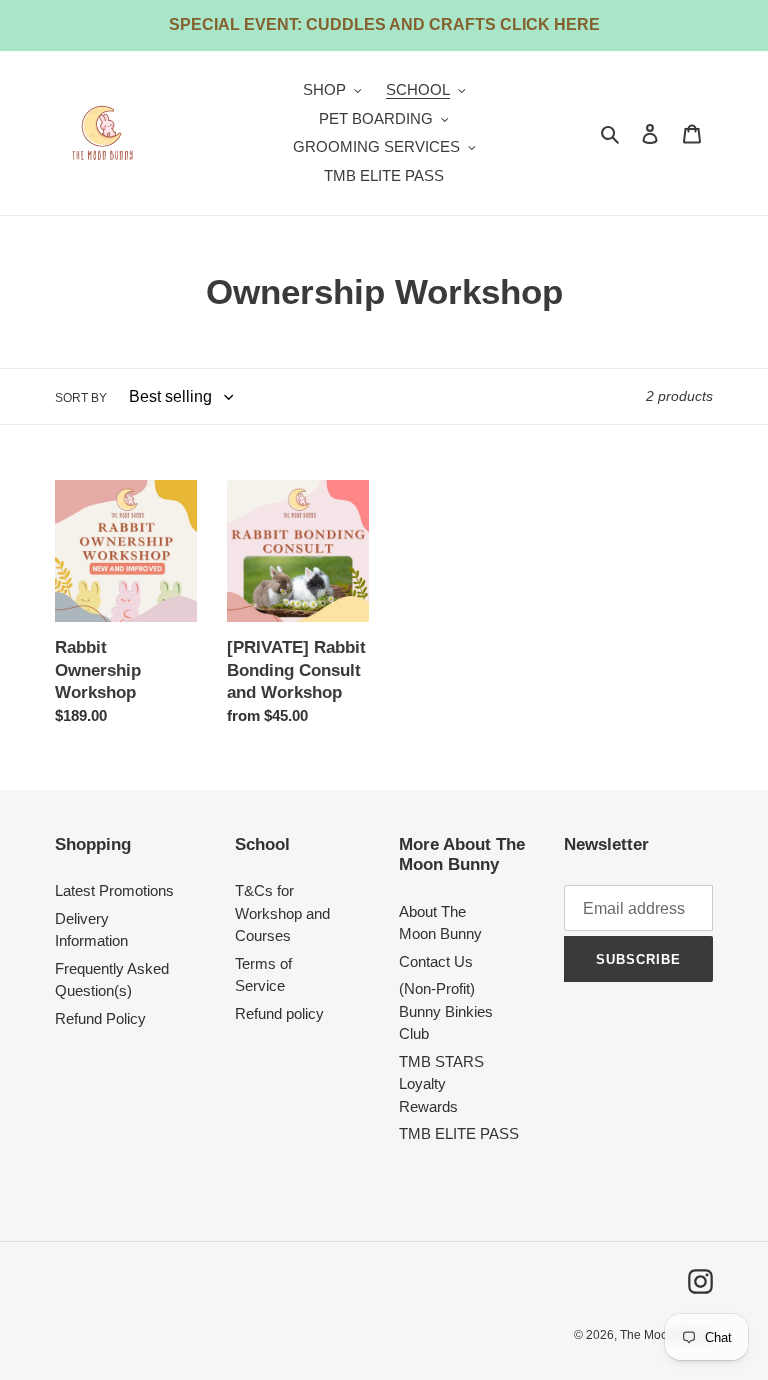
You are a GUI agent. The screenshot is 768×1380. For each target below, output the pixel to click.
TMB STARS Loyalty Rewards (441, 1084)
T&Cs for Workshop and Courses (282, 913)
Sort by (81, 398)
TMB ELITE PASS (459, 1133)
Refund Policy (100, 1018)
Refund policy (279, 1013)
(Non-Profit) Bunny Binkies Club (446, 1011)
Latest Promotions (114, 890)
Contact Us (436, 961)
